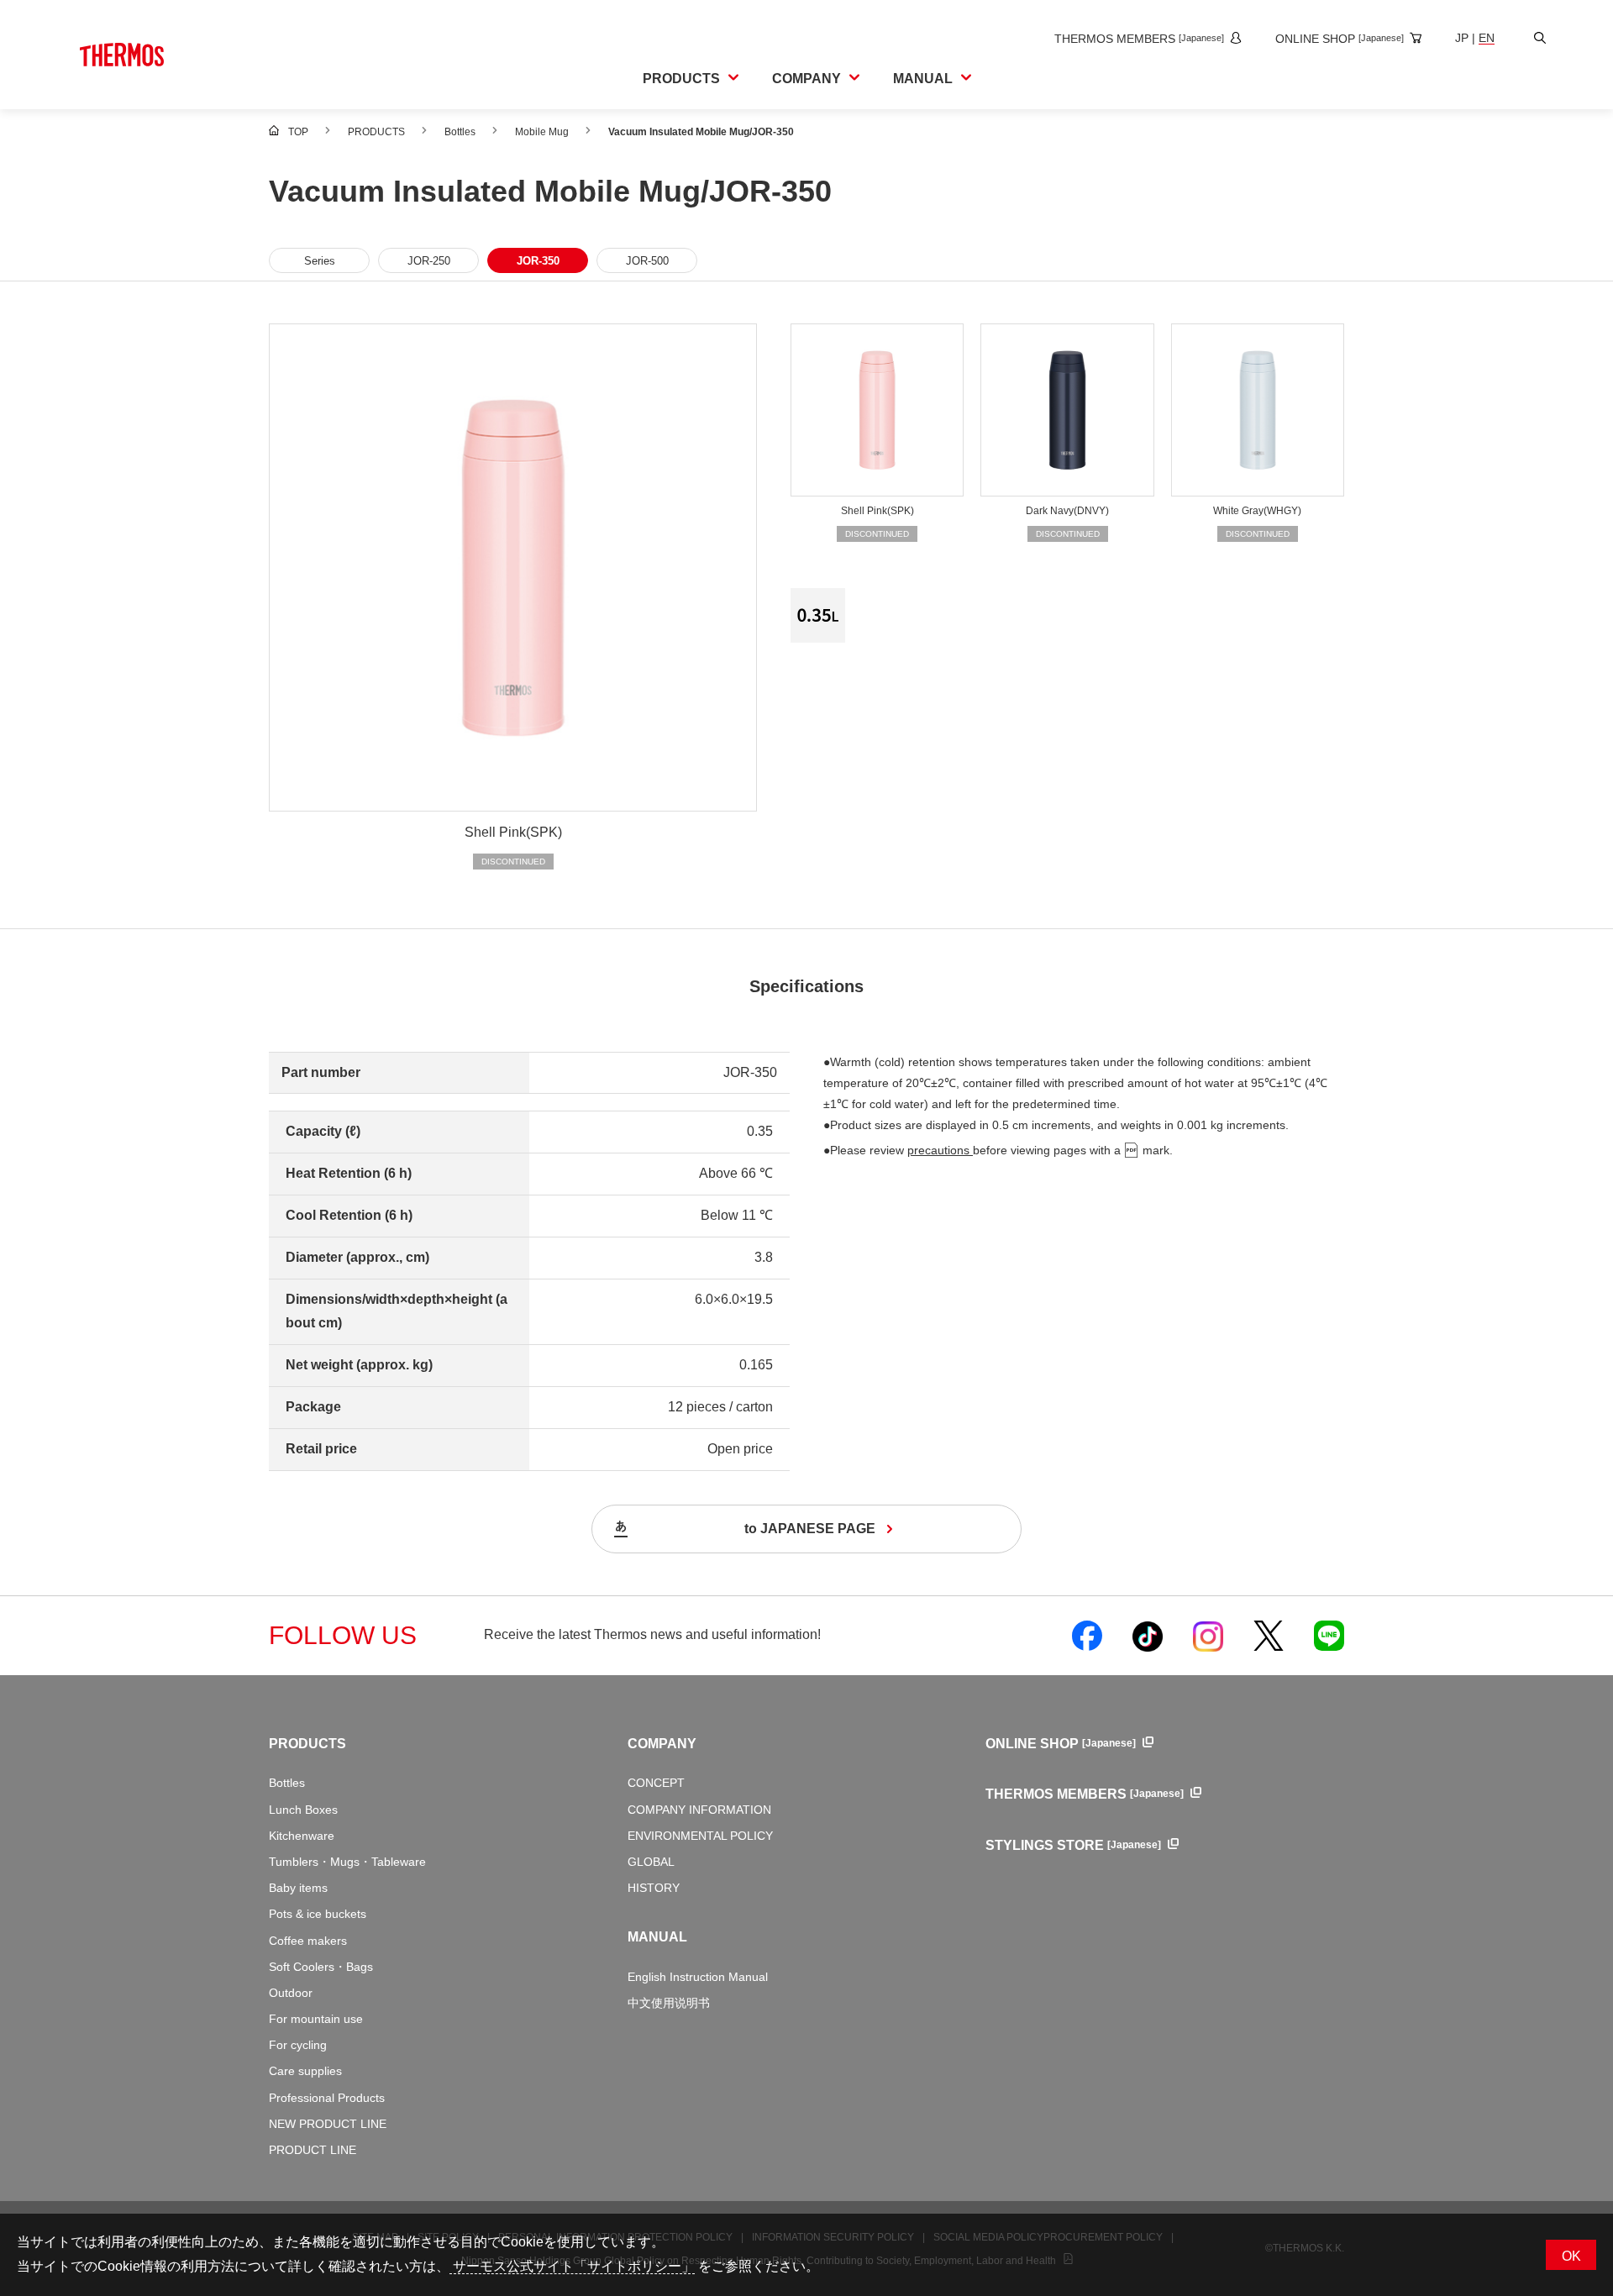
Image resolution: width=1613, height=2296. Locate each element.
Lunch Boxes (303, 1810)
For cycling (298, 2045)
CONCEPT (656, 1783)
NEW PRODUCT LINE (328, 2124)
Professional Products (327, 2098)
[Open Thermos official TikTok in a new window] (1148, 1636)
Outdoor (291, 1993)
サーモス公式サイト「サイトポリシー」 (572, 2266)
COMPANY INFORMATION (699, 1810)
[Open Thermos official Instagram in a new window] (1208, 1636)
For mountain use (316, 2019)
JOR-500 (647, 261)
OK (1571, 2256)
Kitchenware (302, 1836)
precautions (940, 1150)
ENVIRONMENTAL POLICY (700, 1836)
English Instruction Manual (698, 1977)
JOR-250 (429, 261)
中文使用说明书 (669, 2003)
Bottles (287, 1783)
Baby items (298, 1888)
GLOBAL (651, 1862)
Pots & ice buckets (318, 1914)
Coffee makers (308, 1941)
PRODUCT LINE (313, 2150)
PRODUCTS (307, 1744)
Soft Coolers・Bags (321, 1967)
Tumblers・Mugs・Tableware (347, 1862)
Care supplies (305, 2071)
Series (320, 261)
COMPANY (662, 1744)
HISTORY (654, 1888)
